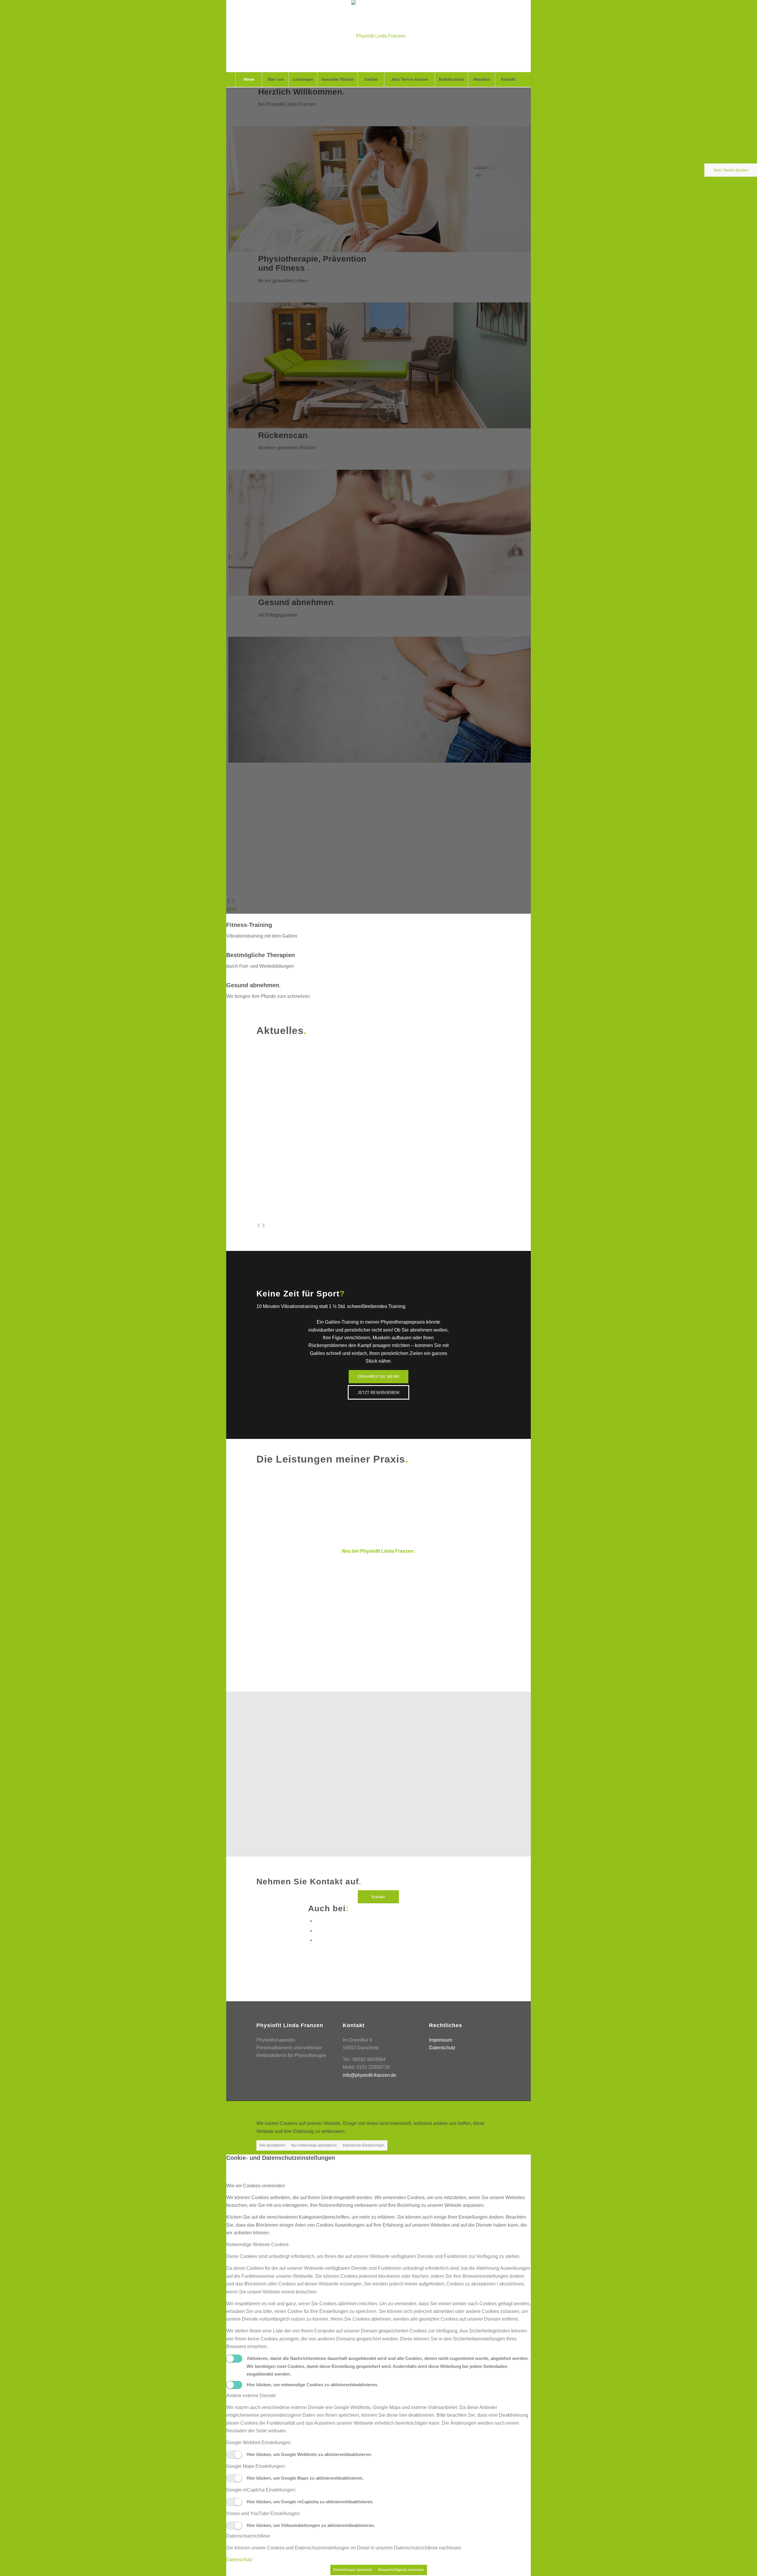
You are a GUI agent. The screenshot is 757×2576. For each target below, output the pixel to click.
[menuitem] (249, 80)
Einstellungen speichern (353, 2570)
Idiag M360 (339, 1602)
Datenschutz (442, 2048)
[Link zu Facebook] (479, 2108)
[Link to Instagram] (317, 1940)
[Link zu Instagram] (496, 2108)
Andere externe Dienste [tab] (251, 2396)
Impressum (441, 2040)
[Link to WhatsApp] (317, 1931)
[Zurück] (259, 1226)
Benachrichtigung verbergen (401, 2570)
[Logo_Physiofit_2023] (378, 36)
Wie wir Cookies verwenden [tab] (256, 2186)
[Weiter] (263, 1226)
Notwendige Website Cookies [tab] (257, 2245)
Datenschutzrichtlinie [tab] (248, 2536)
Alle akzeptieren (272, 2145)
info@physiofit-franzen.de (369, 2075)
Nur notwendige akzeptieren (314, 2145)
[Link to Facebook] (317, 1921)
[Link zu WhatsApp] (488, 2108)
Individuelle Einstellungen (364, 2145)
